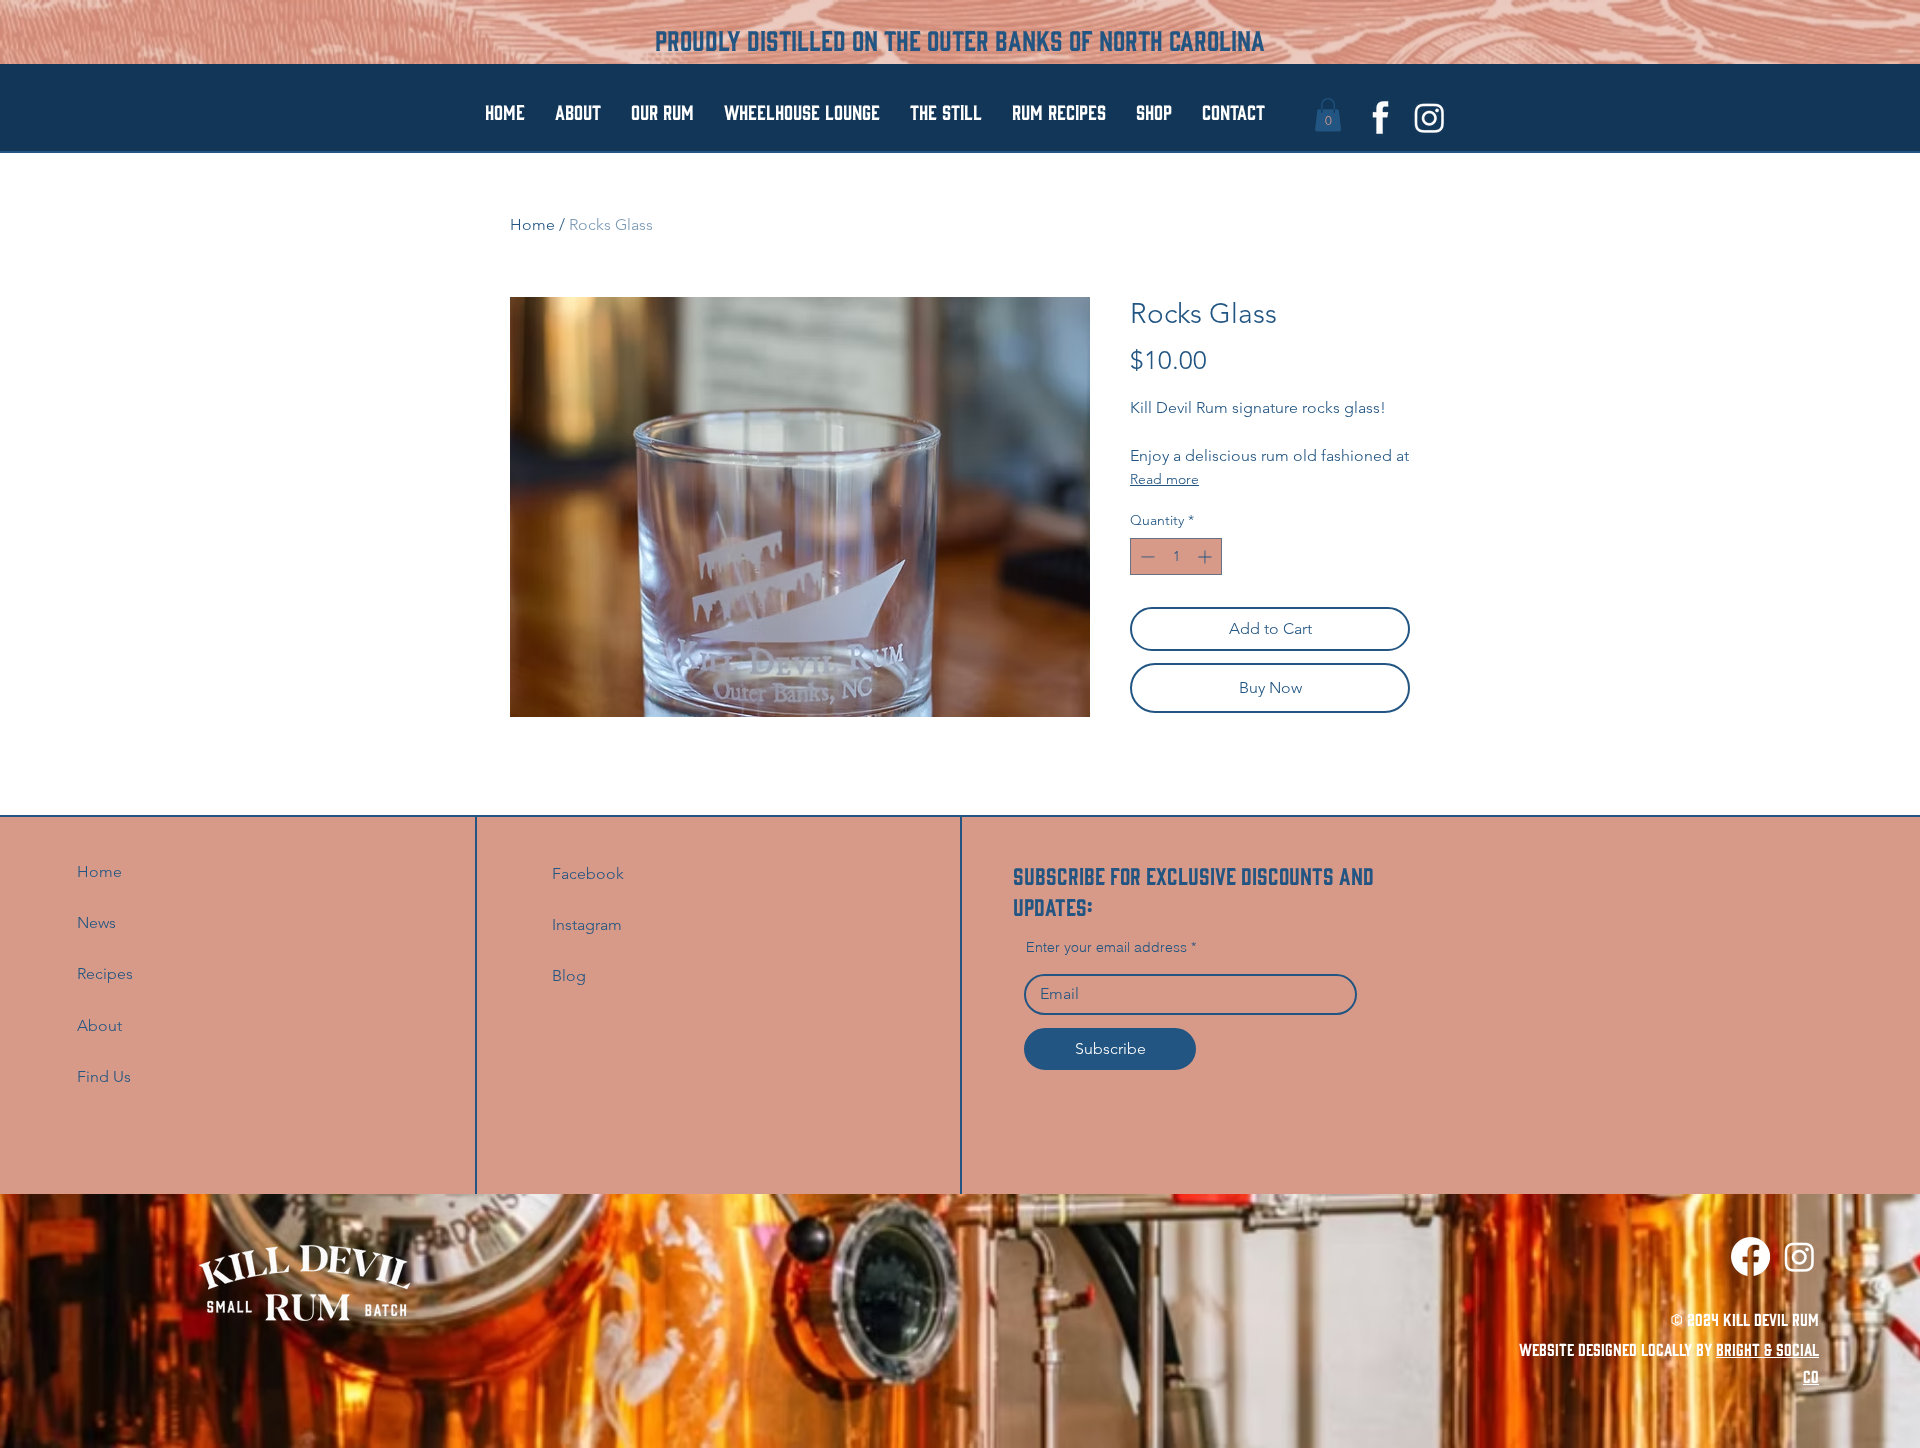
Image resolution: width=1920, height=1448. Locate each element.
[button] (1328, 114)
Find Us (106, 1076)
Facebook (588, 873)
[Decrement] (1145, 556)
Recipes (105, 973)
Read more (1164, 479)
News (96, 922)
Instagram (587, 924)
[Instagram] (1429, 117)
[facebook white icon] (1380, 117)
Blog (569, 975)
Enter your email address (1106, 947)
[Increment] (1206, 556)
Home (532, 224)
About (99, 1025)
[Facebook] (1750, 1256)
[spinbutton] (1176, 556)
